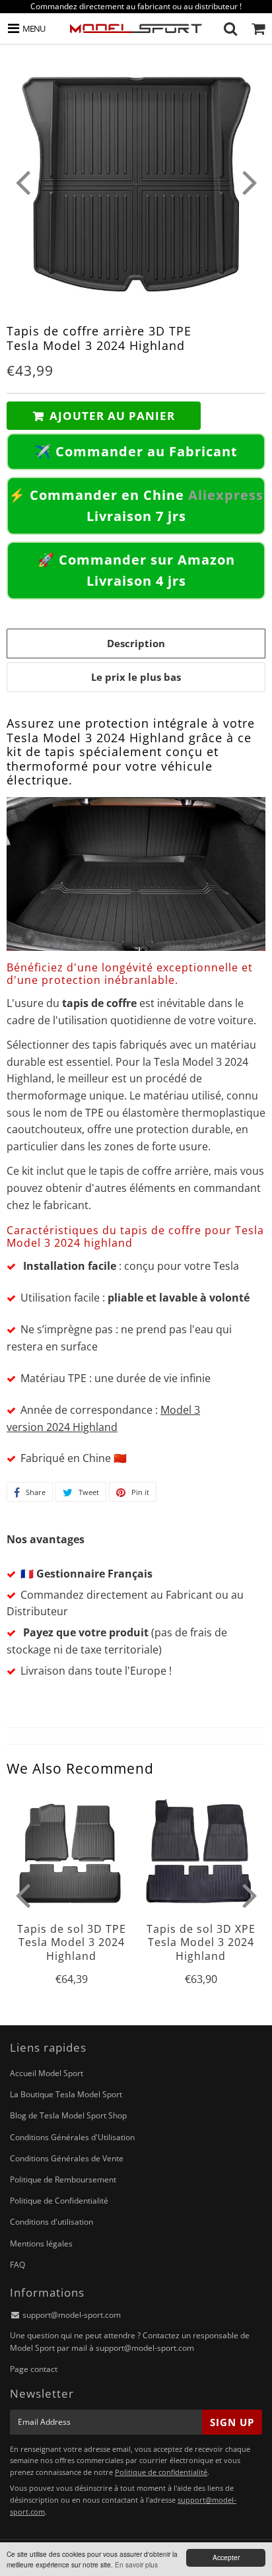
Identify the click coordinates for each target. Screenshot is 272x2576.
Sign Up (232, 2422)
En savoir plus (136, 2564)
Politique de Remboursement (63, 2179)
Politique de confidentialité (161, 2472)
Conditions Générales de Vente (67, 2158)
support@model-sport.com (72, 2315)
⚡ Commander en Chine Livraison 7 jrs (136, 505)
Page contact (34, 2369)
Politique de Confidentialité (59, 2201)
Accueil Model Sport (47, 2073)
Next (250, 182)
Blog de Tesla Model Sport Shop (68, 2115)
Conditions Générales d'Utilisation (72, 2137)
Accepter (226, 2557)
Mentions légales (41, 2244)
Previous (22, 182)
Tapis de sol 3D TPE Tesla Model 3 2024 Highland (72, 1942)
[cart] (258, 28)
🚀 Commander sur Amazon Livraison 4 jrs (136, 570)
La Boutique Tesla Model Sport (66, 2094)
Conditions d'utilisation (51, 2222)
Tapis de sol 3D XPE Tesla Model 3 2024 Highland (201, 1942)
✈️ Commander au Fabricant (136, 451)
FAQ (17, 2265)
